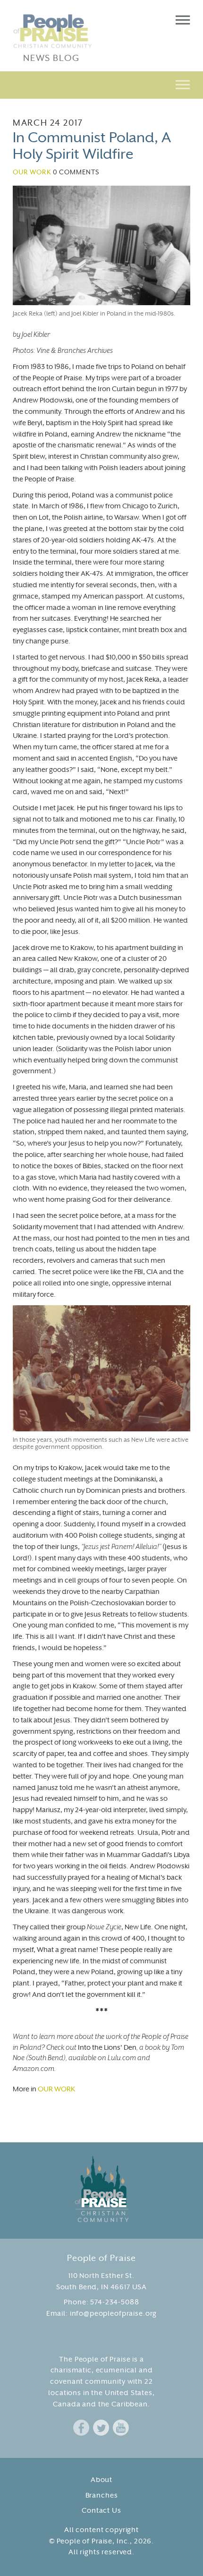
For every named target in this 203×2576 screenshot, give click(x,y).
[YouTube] (121, 2428)
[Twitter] (101, 2428)
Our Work (32, 173)
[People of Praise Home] (102, 2189)
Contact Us (101, 2511)
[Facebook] (81, 2428)
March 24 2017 (48, 124)
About (101, 2480)
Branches (102, 2496)
